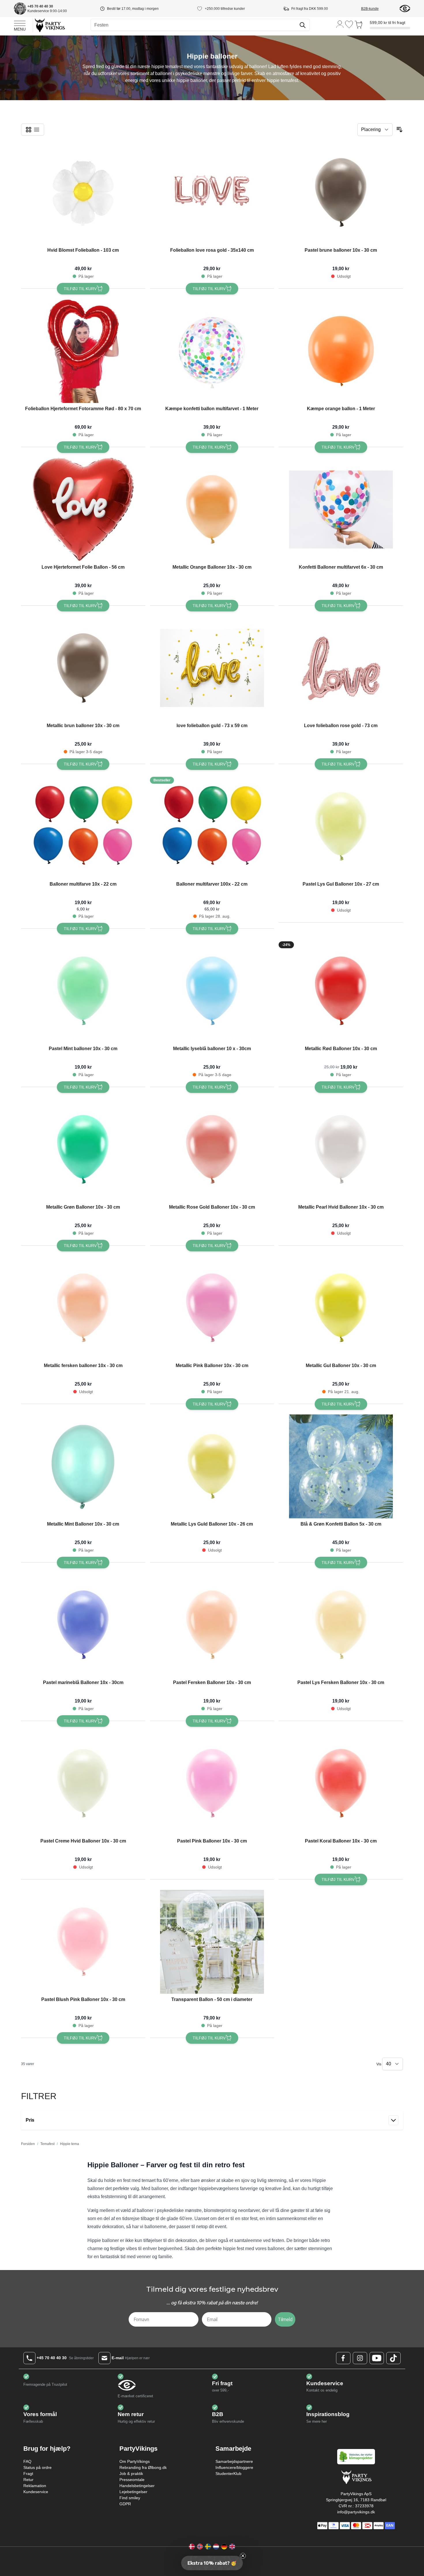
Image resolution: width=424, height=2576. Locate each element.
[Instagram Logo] (360, 2358)
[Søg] (303, 25)
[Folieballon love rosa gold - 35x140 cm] (212, 193)
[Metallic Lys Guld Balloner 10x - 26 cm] (212, 1466)
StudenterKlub (228, 2474)
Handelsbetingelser (137, 2486)
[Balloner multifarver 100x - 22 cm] (212, 826)
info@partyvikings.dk (356, 2512)
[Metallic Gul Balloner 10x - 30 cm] (341, 1308)
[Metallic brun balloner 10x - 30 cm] (83, 668)
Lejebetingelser (133, 2492)
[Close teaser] (243, 2556)
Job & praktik (131, 2474)
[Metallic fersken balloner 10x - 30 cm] (83, 1308)
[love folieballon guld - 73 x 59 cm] (212, 668)
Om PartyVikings (135, 2461)
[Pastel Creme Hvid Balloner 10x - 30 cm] (83, 1783)
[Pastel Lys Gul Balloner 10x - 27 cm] (341, 826)
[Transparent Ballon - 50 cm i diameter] (212, 1942)
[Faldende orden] (399, 130)
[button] (212, 2563)
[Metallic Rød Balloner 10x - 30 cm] (341, 991)
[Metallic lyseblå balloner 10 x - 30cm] (212, 991)
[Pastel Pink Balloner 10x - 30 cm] (212, 1783)
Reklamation (35, 2486)
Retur (28, 2480)
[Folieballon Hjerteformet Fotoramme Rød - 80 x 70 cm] (83, 351)
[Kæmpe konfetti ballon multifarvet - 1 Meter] (212, 351)
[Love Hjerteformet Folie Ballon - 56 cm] (83, 509)
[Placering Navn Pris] (375, 130)
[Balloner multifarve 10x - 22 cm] (83, 826)
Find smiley (130, 2498)
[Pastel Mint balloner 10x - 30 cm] (83, 991)
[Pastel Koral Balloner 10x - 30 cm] (341, 1783)
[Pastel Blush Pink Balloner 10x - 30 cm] (83, 1942)
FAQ (27, 2461)
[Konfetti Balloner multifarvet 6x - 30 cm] (341, 509)
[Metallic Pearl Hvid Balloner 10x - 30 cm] (341, 1149)
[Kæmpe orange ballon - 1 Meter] (341, 351)
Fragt (28, 2474)
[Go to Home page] (49, 25)
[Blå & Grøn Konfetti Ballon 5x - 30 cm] (341, 1466)
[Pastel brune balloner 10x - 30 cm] (341, 193)
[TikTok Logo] (393, 2358)
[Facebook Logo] (343, 2358)
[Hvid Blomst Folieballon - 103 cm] (83, 193)
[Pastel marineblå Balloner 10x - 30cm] (83, 1625)
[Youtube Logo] (377, 2358)
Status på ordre (37, 2467)
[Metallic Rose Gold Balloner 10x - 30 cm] (212, 1149)
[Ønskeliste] (349, 24)
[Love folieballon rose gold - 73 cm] (341, 668)
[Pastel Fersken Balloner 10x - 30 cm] (212, 1625)
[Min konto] (340, 24)
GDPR (125, 2504)
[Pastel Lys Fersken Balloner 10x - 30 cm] (341, 1625)
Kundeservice (36, 2492)
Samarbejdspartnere (234, 2461)
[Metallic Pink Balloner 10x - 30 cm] (212, 1308)
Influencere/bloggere (234, 2467)
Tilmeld (285, 2319)
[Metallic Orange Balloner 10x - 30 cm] (212, 509)
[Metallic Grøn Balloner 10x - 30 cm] (83, 1149)
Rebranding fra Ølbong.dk (143, 2467)
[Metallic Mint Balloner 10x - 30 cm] (83, 1466)
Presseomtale (132, 2480)
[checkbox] (29, 130)
